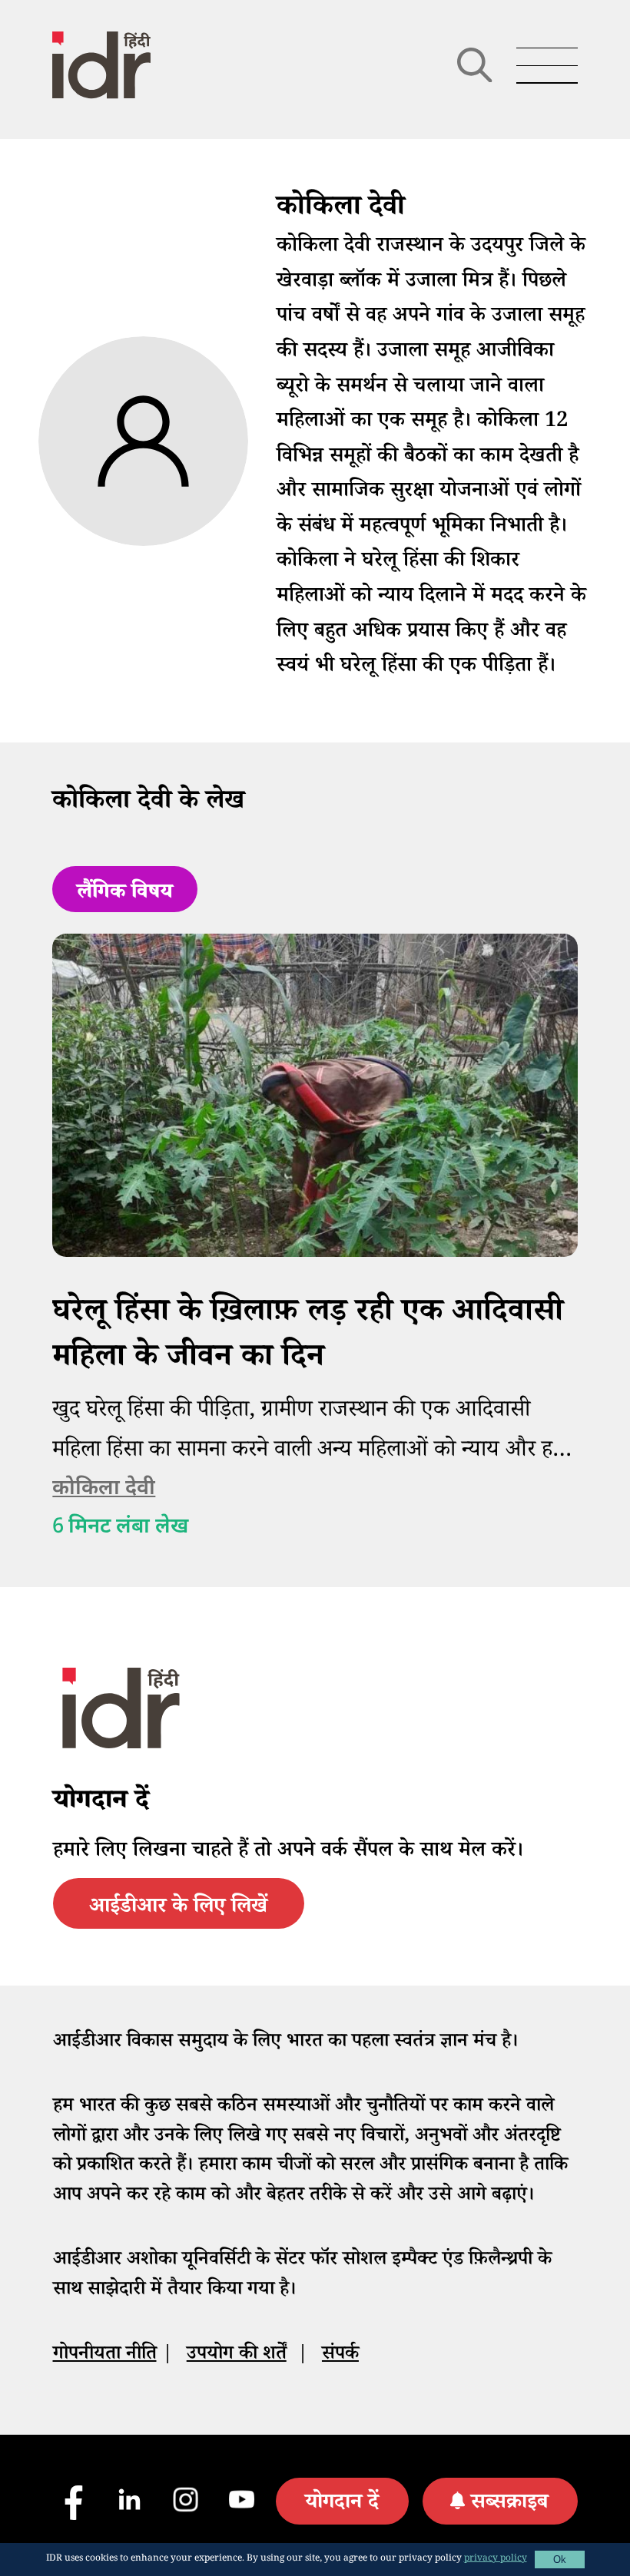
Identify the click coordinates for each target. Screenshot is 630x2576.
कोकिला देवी (104, 1489)
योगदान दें (342, 2505)
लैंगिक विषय (125, 894)
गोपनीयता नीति (105, 2356)
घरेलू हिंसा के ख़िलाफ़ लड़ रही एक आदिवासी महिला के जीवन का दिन (308, 1337)
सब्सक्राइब (509, 2505)
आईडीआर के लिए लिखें (178, 1909)
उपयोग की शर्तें (237, 2356)
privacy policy (496, 2559)
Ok (560, 2559)
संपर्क (340, 2356)
